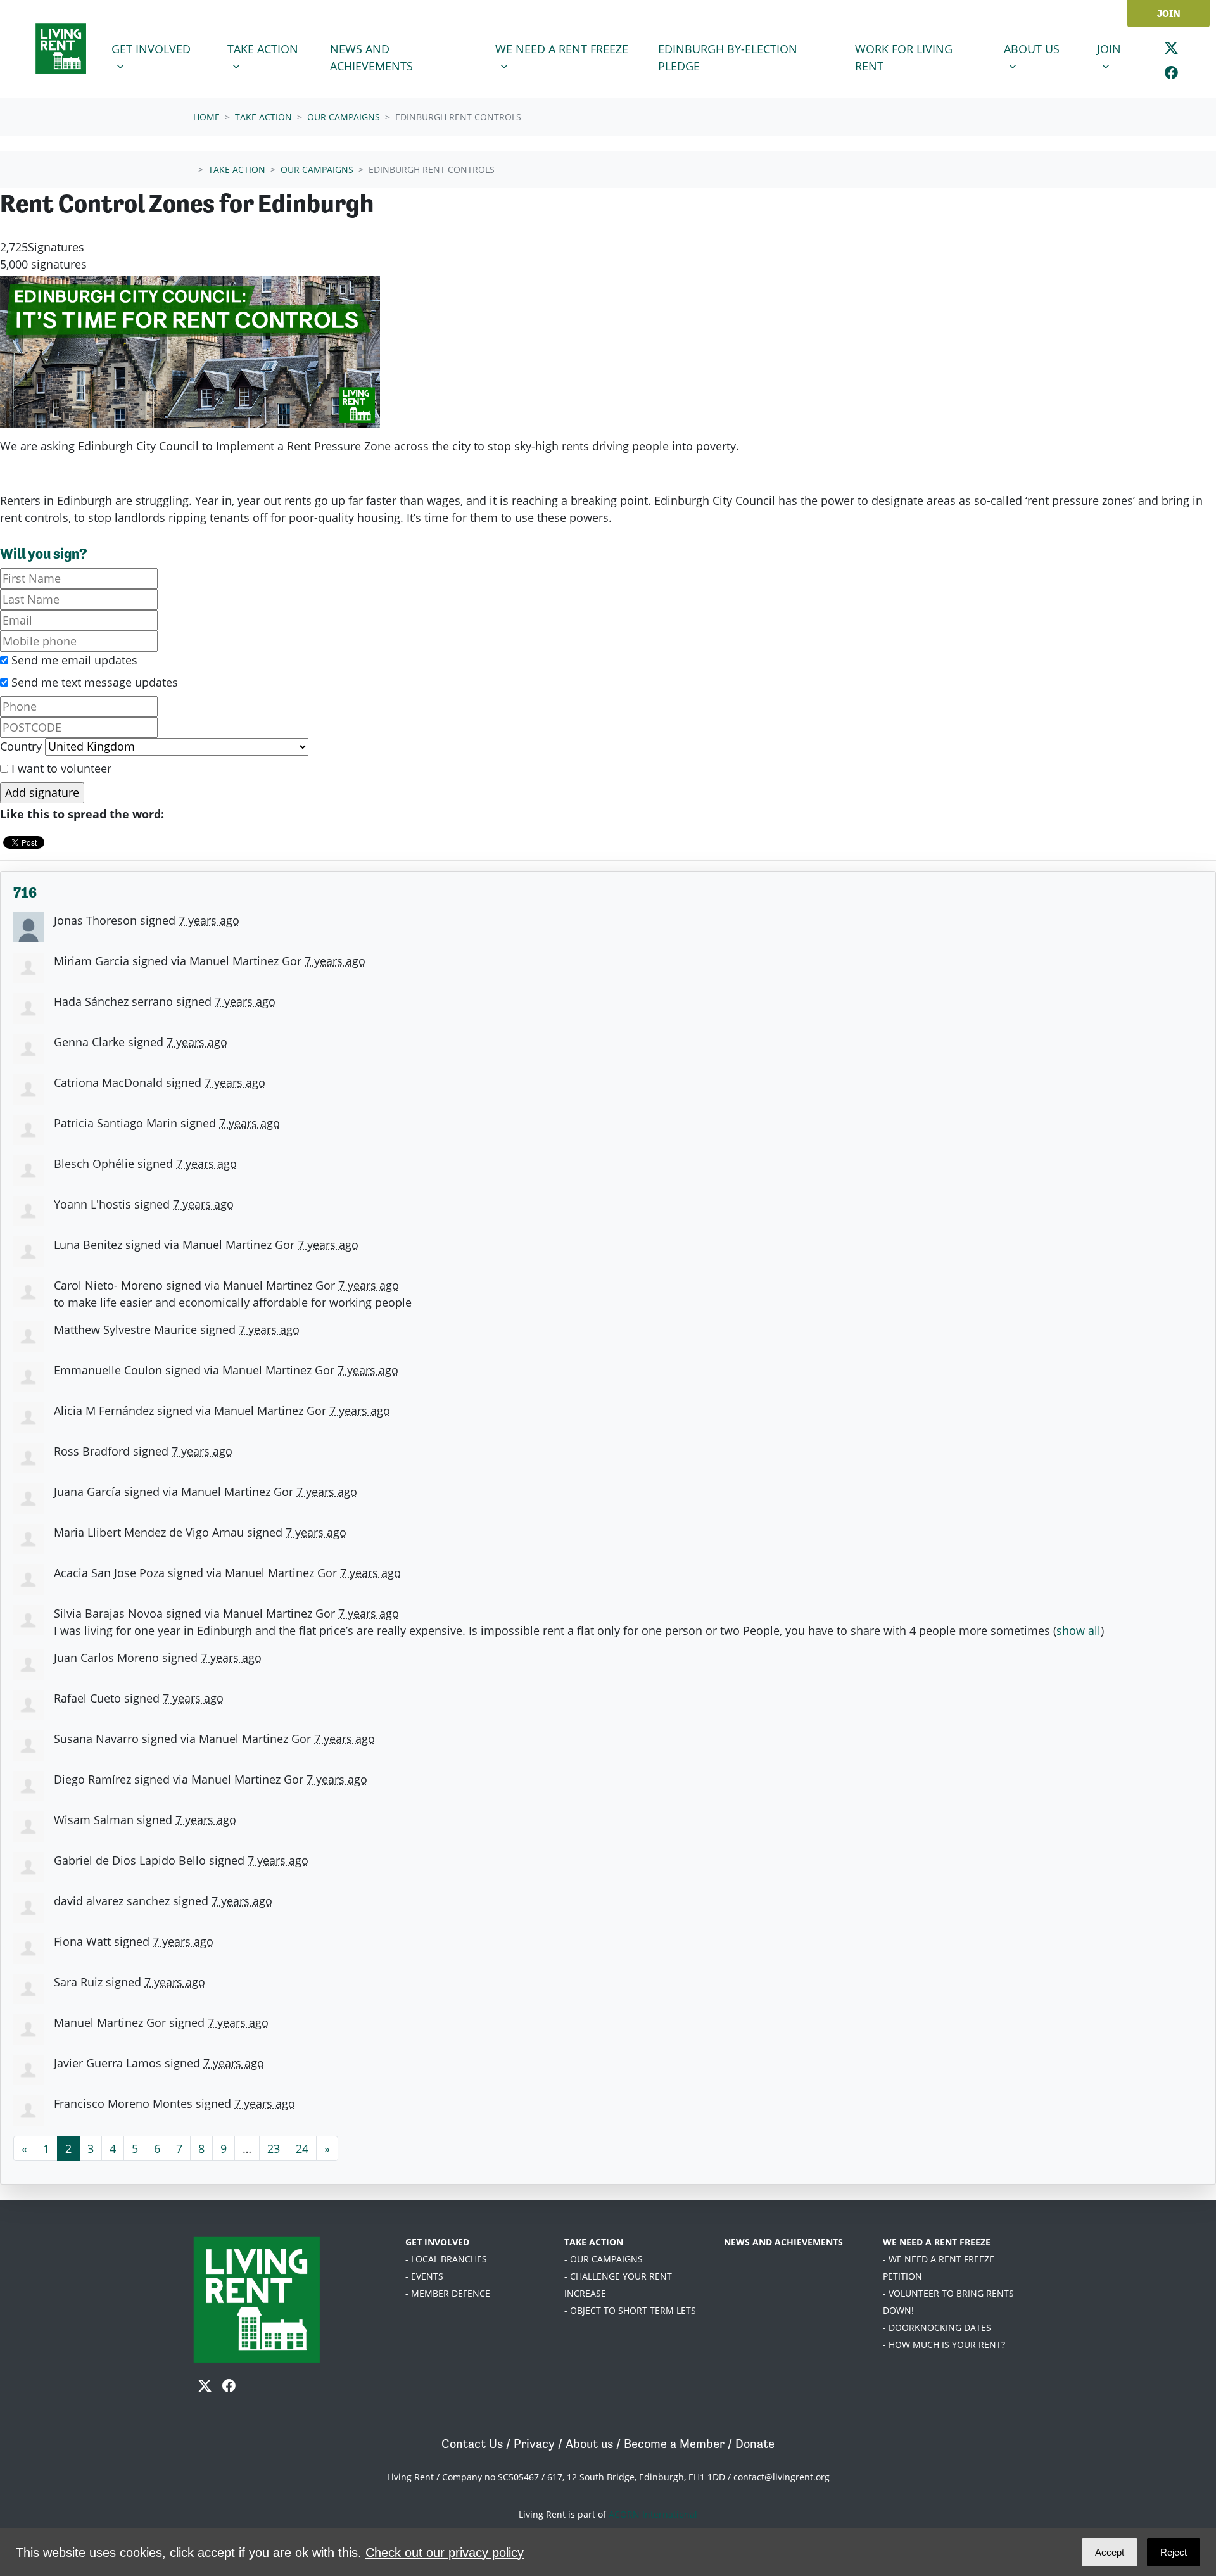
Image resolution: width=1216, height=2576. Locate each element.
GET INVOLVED (437, 2242)
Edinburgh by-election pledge (728, 57)
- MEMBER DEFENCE (448, 2293)
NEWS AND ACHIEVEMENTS (783, 2242)
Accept (1110, 2552)
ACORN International (653, 2514)
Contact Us (472, 2444)
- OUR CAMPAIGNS (604, 2259)
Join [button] (1120, 48)
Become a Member (674, 2444)
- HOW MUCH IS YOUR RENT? (944, 2344)
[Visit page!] (1171, 48)
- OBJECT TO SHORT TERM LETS (630, 2310)
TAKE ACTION (594, 2242)
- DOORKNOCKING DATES (937, 2327)
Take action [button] (273, 48)
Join (1169, 14)
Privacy (534, 2444)
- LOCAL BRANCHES (446, 2259)
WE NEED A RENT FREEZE (937, 2242)
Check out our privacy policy (445, 2553)
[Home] (61, 49)
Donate (755, 2444)
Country (21, 746)
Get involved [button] (161, 48)
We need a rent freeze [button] (561, 48)
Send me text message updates (93, 682)
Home (206, 117)
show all (1079, 1630)
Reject (1174, 2552)
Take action (263, 117)
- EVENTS (424, 2276)
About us (589, 2444)
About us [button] (1042, 48)
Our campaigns (344, 117)
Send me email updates (73, 660)
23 (274, 2148)
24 (302, 2148)
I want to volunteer (60, 768)
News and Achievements (371, 57)
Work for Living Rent (904, 57)
